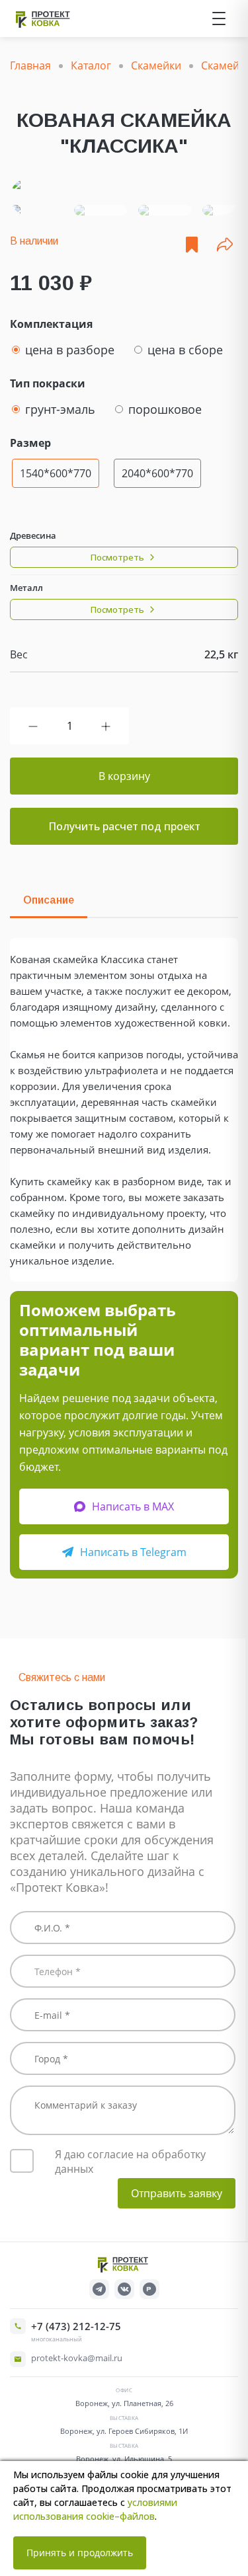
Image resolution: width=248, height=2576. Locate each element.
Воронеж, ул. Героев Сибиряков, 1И (124, 2431)
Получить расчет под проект (124, 826)
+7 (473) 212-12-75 (76, 2326)
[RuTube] (149, 2289)
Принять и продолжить (80, 2553)
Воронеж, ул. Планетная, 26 (124, 2403)
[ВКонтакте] (124, 2289)
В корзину (124, 776)
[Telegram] (99, 2289)
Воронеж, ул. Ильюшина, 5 (124, 2459)
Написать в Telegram (133, 1552)
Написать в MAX (133, 1506)
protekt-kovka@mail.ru (77, 2358)
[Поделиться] (225, 245)
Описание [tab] (49, 900)
